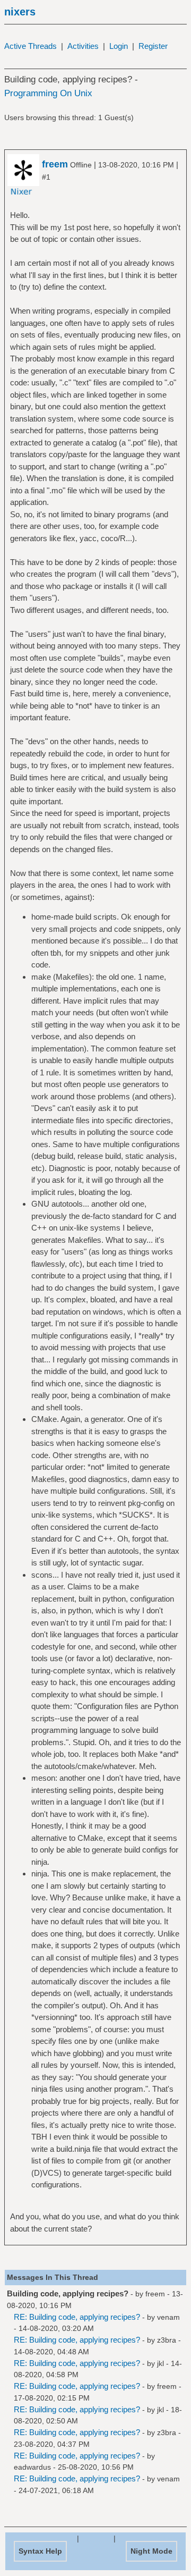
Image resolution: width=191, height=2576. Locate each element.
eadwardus (32, 2467)
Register (153, 46)
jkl (160, 2363)
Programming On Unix (48, 93)
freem (55, 164)
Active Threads (31, 46)
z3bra (167, 2340)
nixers (20, 12)
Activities (83, 46)
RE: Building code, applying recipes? (77, 2317)
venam (168, 2317)
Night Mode (151, 2551)
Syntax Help (40, 2551)
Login (119, 46)
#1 (46, 177)
